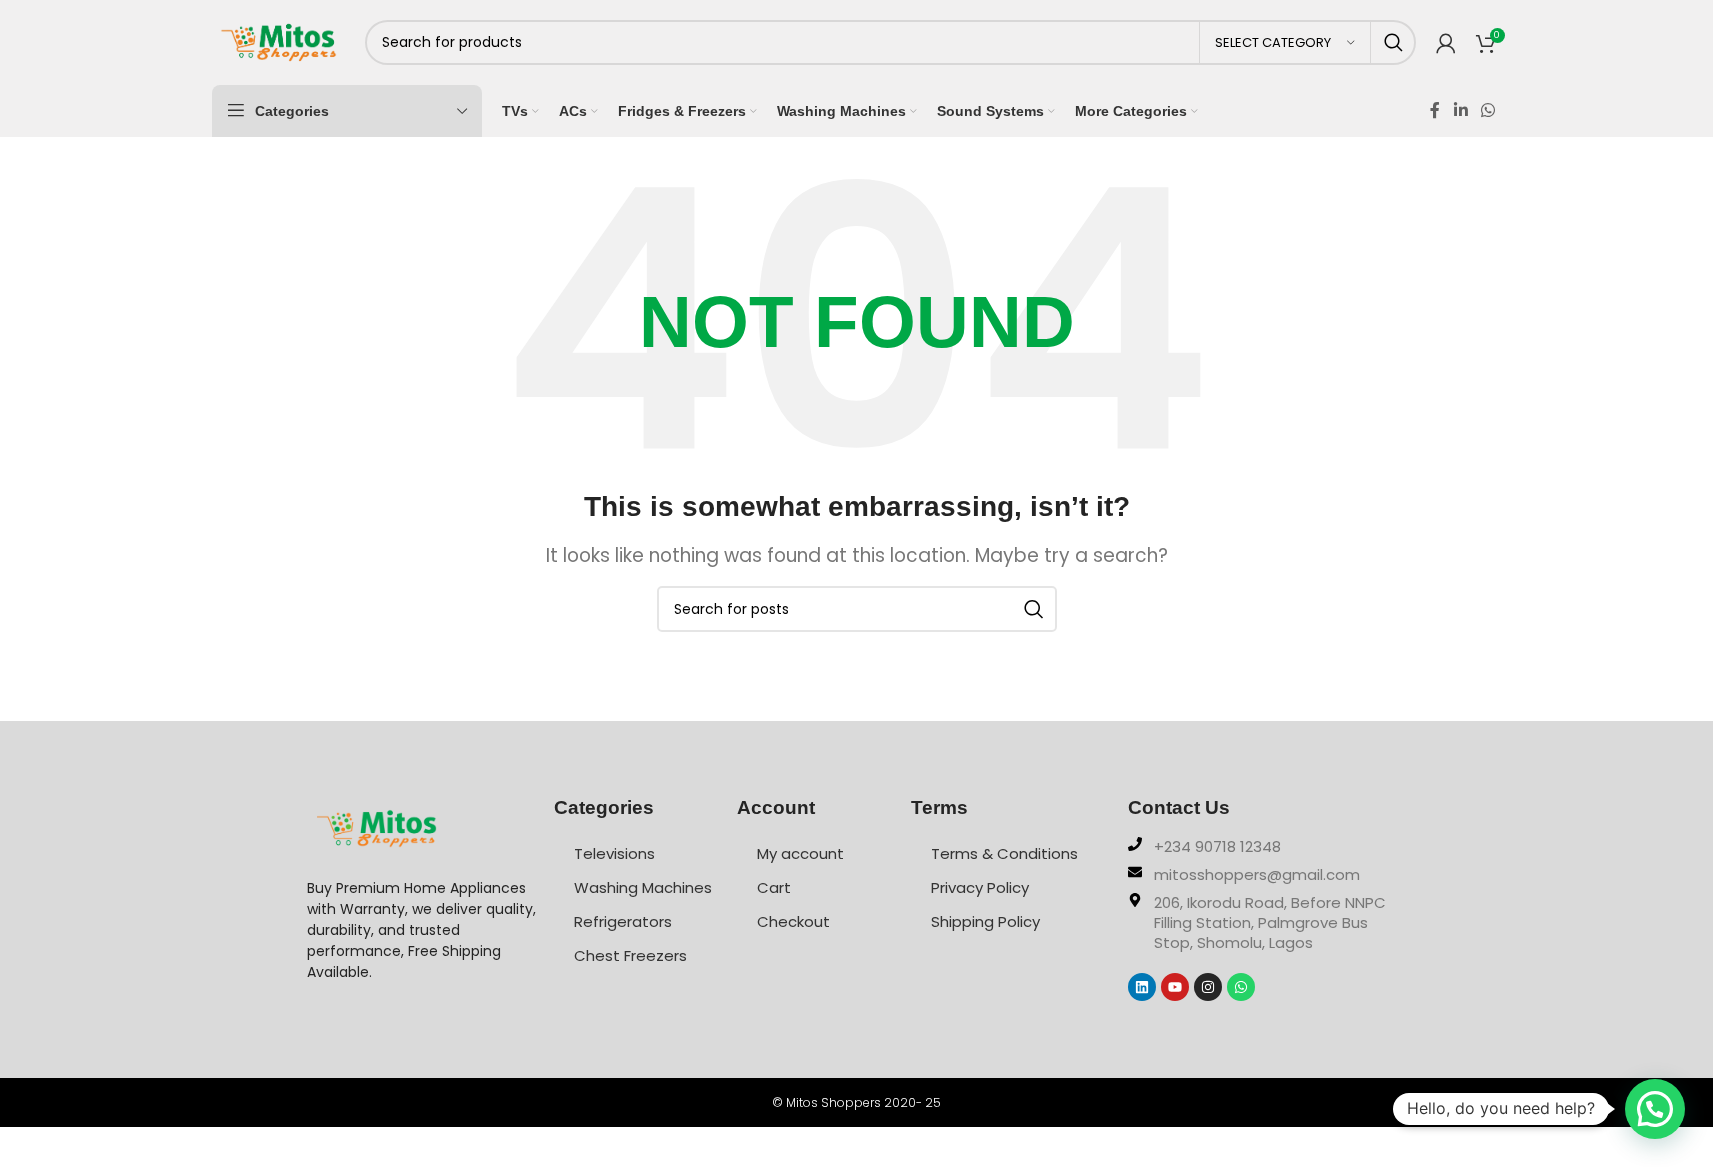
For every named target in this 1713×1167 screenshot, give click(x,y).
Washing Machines (643, 887)
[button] (1655, 1109)
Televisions (614, 853)
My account (800, 853)
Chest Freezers (630, 955)
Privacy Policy (980, 887)
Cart (774, 887)
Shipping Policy (985, 921)
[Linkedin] (1142, 987)
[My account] (1446, 43)
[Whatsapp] (1241, 987)
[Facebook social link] (1435, 110)
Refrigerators (623, 921)
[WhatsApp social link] (1487, 110)
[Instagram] (1208, 987)
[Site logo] (278, 41)
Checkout (793, 921)
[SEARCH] (1393, 42)
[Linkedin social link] (1460, 110)
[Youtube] (1175, 987)
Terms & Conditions (1004, 853)
